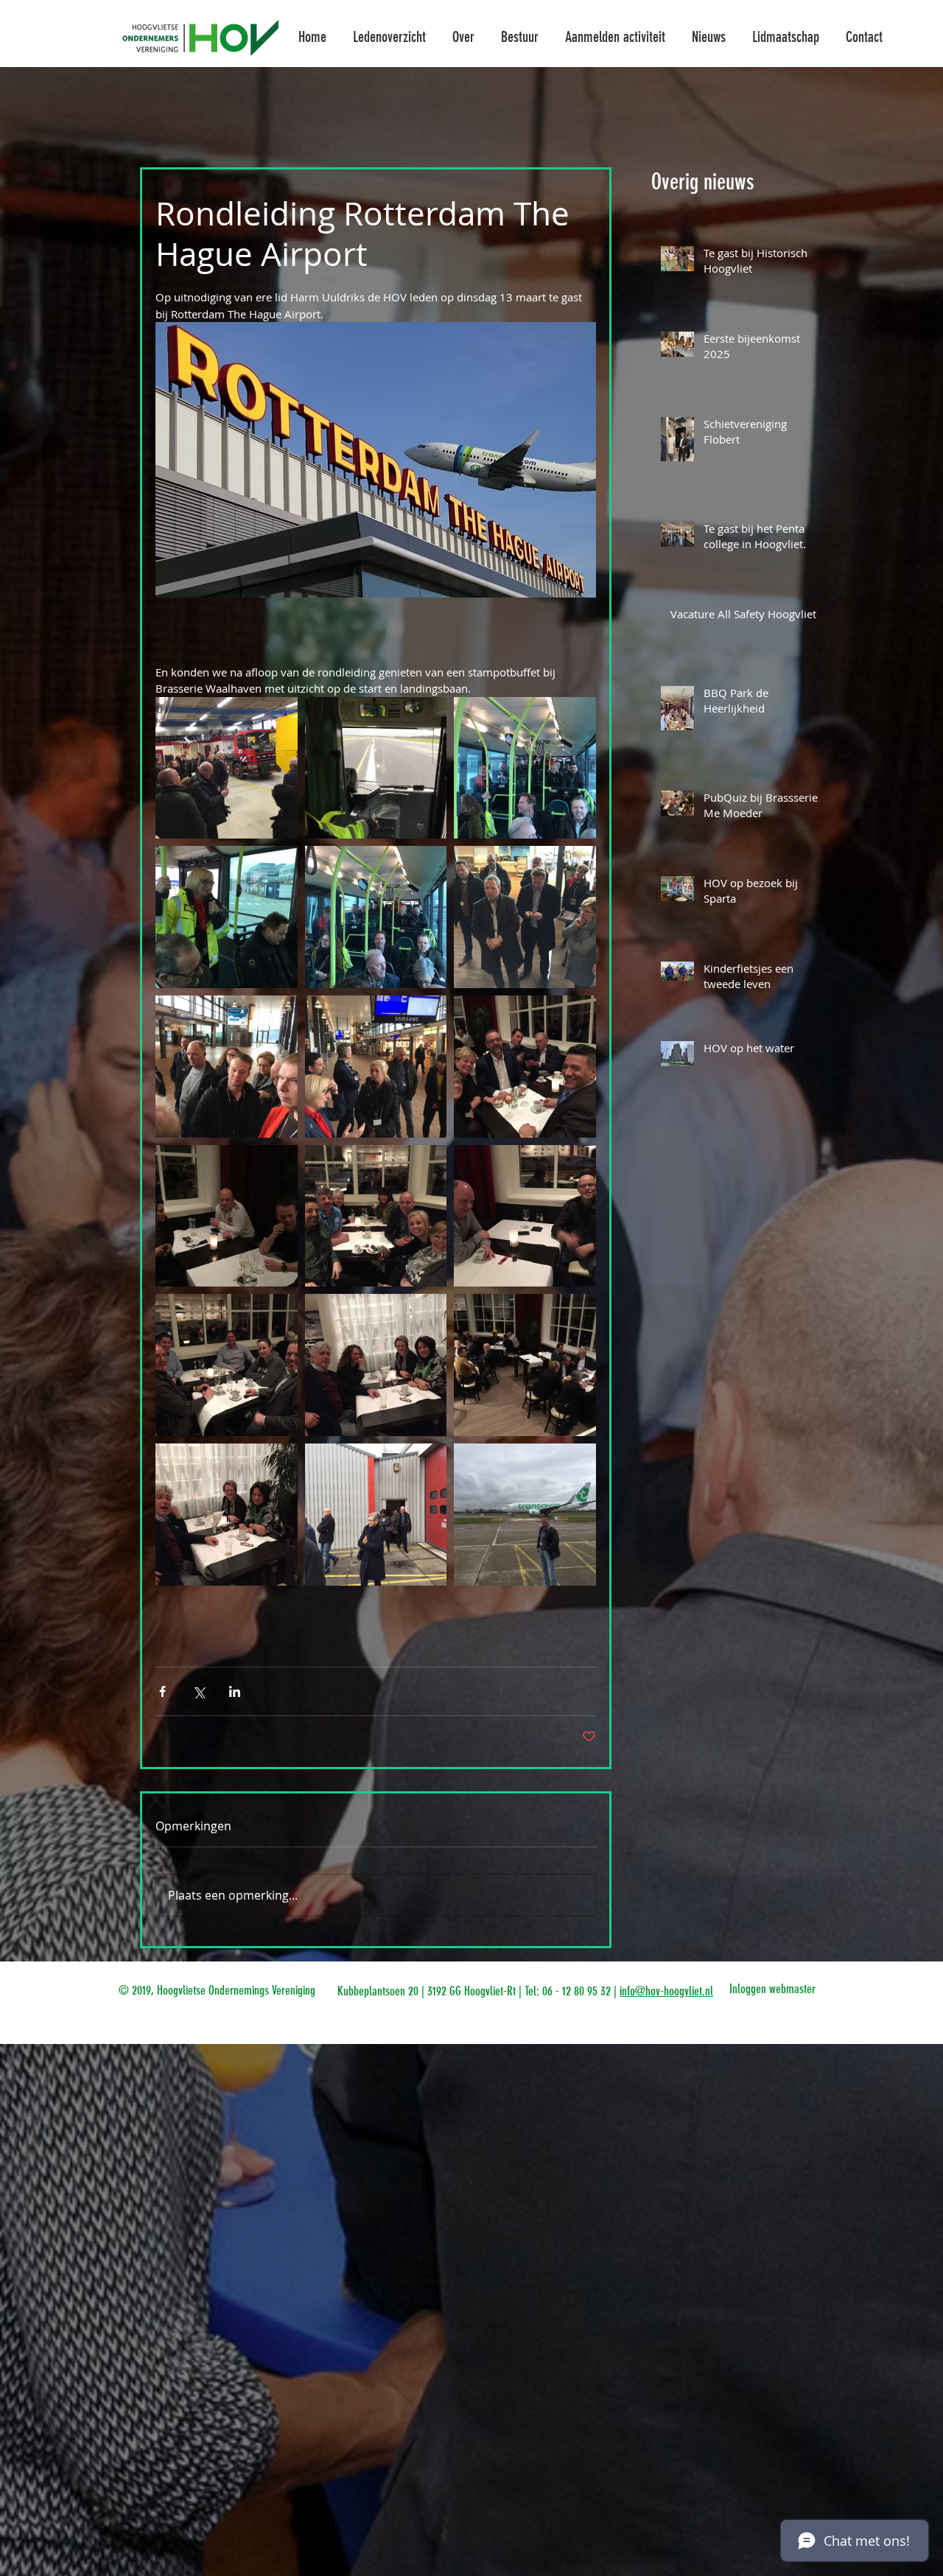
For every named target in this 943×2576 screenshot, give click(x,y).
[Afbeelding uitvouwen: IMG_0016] (376, 1365)
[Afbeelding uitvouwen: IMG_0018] (525, 1216)
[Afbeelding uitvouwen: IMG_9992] (376, 1067)
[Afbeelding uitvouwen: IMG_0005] (376, 1515)
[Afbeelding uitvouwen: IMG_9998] (376, 768)
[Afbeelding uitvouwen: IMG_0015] (227, 1515)
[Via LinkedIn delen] (235, 1691)
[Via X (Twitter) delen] (199, 1691)
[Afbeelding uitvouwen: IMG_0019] (376, 1216)
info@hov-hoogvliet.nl (666, 1991)
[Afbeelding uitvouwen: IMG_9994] (525, 917)
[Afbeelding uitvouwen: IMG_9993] (227, 1067)
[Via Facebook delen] (162, 1691)
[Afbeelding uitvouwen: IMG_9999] (227, 768)
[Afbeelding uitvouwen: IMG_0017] (227, 1365)
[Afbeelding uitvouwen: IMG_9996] (227, 917)
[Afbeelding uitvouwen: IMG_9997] (525, 768)
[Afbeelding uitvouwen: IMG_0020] (227, 1216)
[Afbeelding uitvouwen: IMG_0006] (525, 1515)
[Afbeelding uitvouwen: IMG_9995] (376, 917)
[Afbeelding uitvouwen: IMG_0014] (525, 1365)
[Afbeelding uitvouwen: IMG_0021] (525, 1067)
